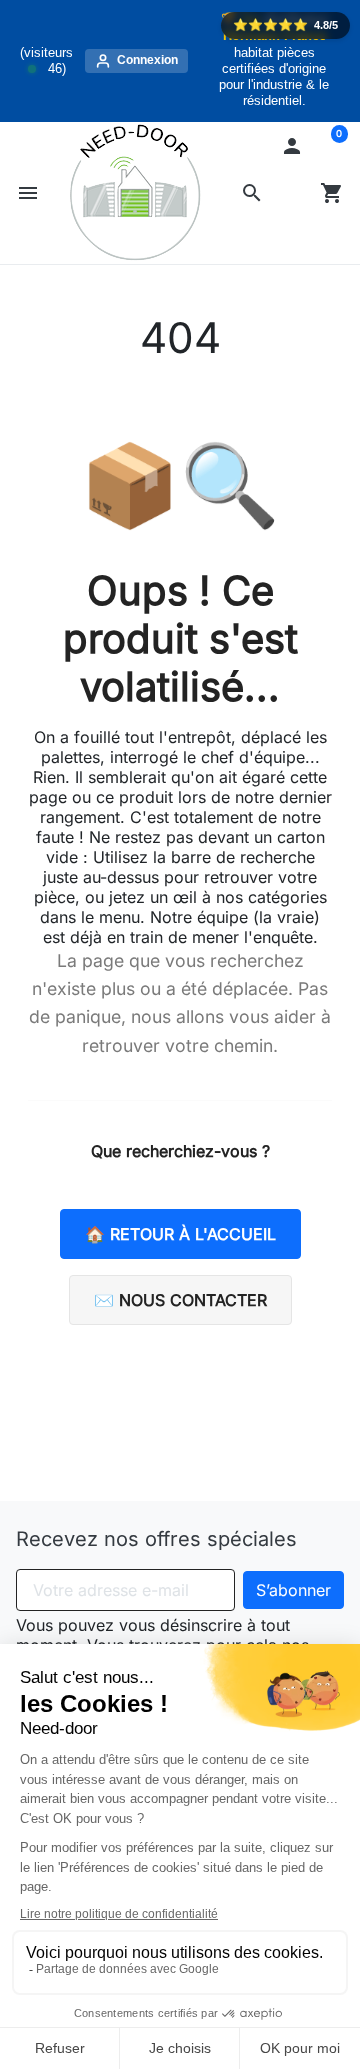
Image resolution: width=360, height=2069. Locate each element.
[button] (252, 193)
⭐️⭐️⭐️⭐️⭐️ (285, 25)
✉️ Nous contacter (180, 1300)
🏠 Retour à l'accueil (180, 1234)
